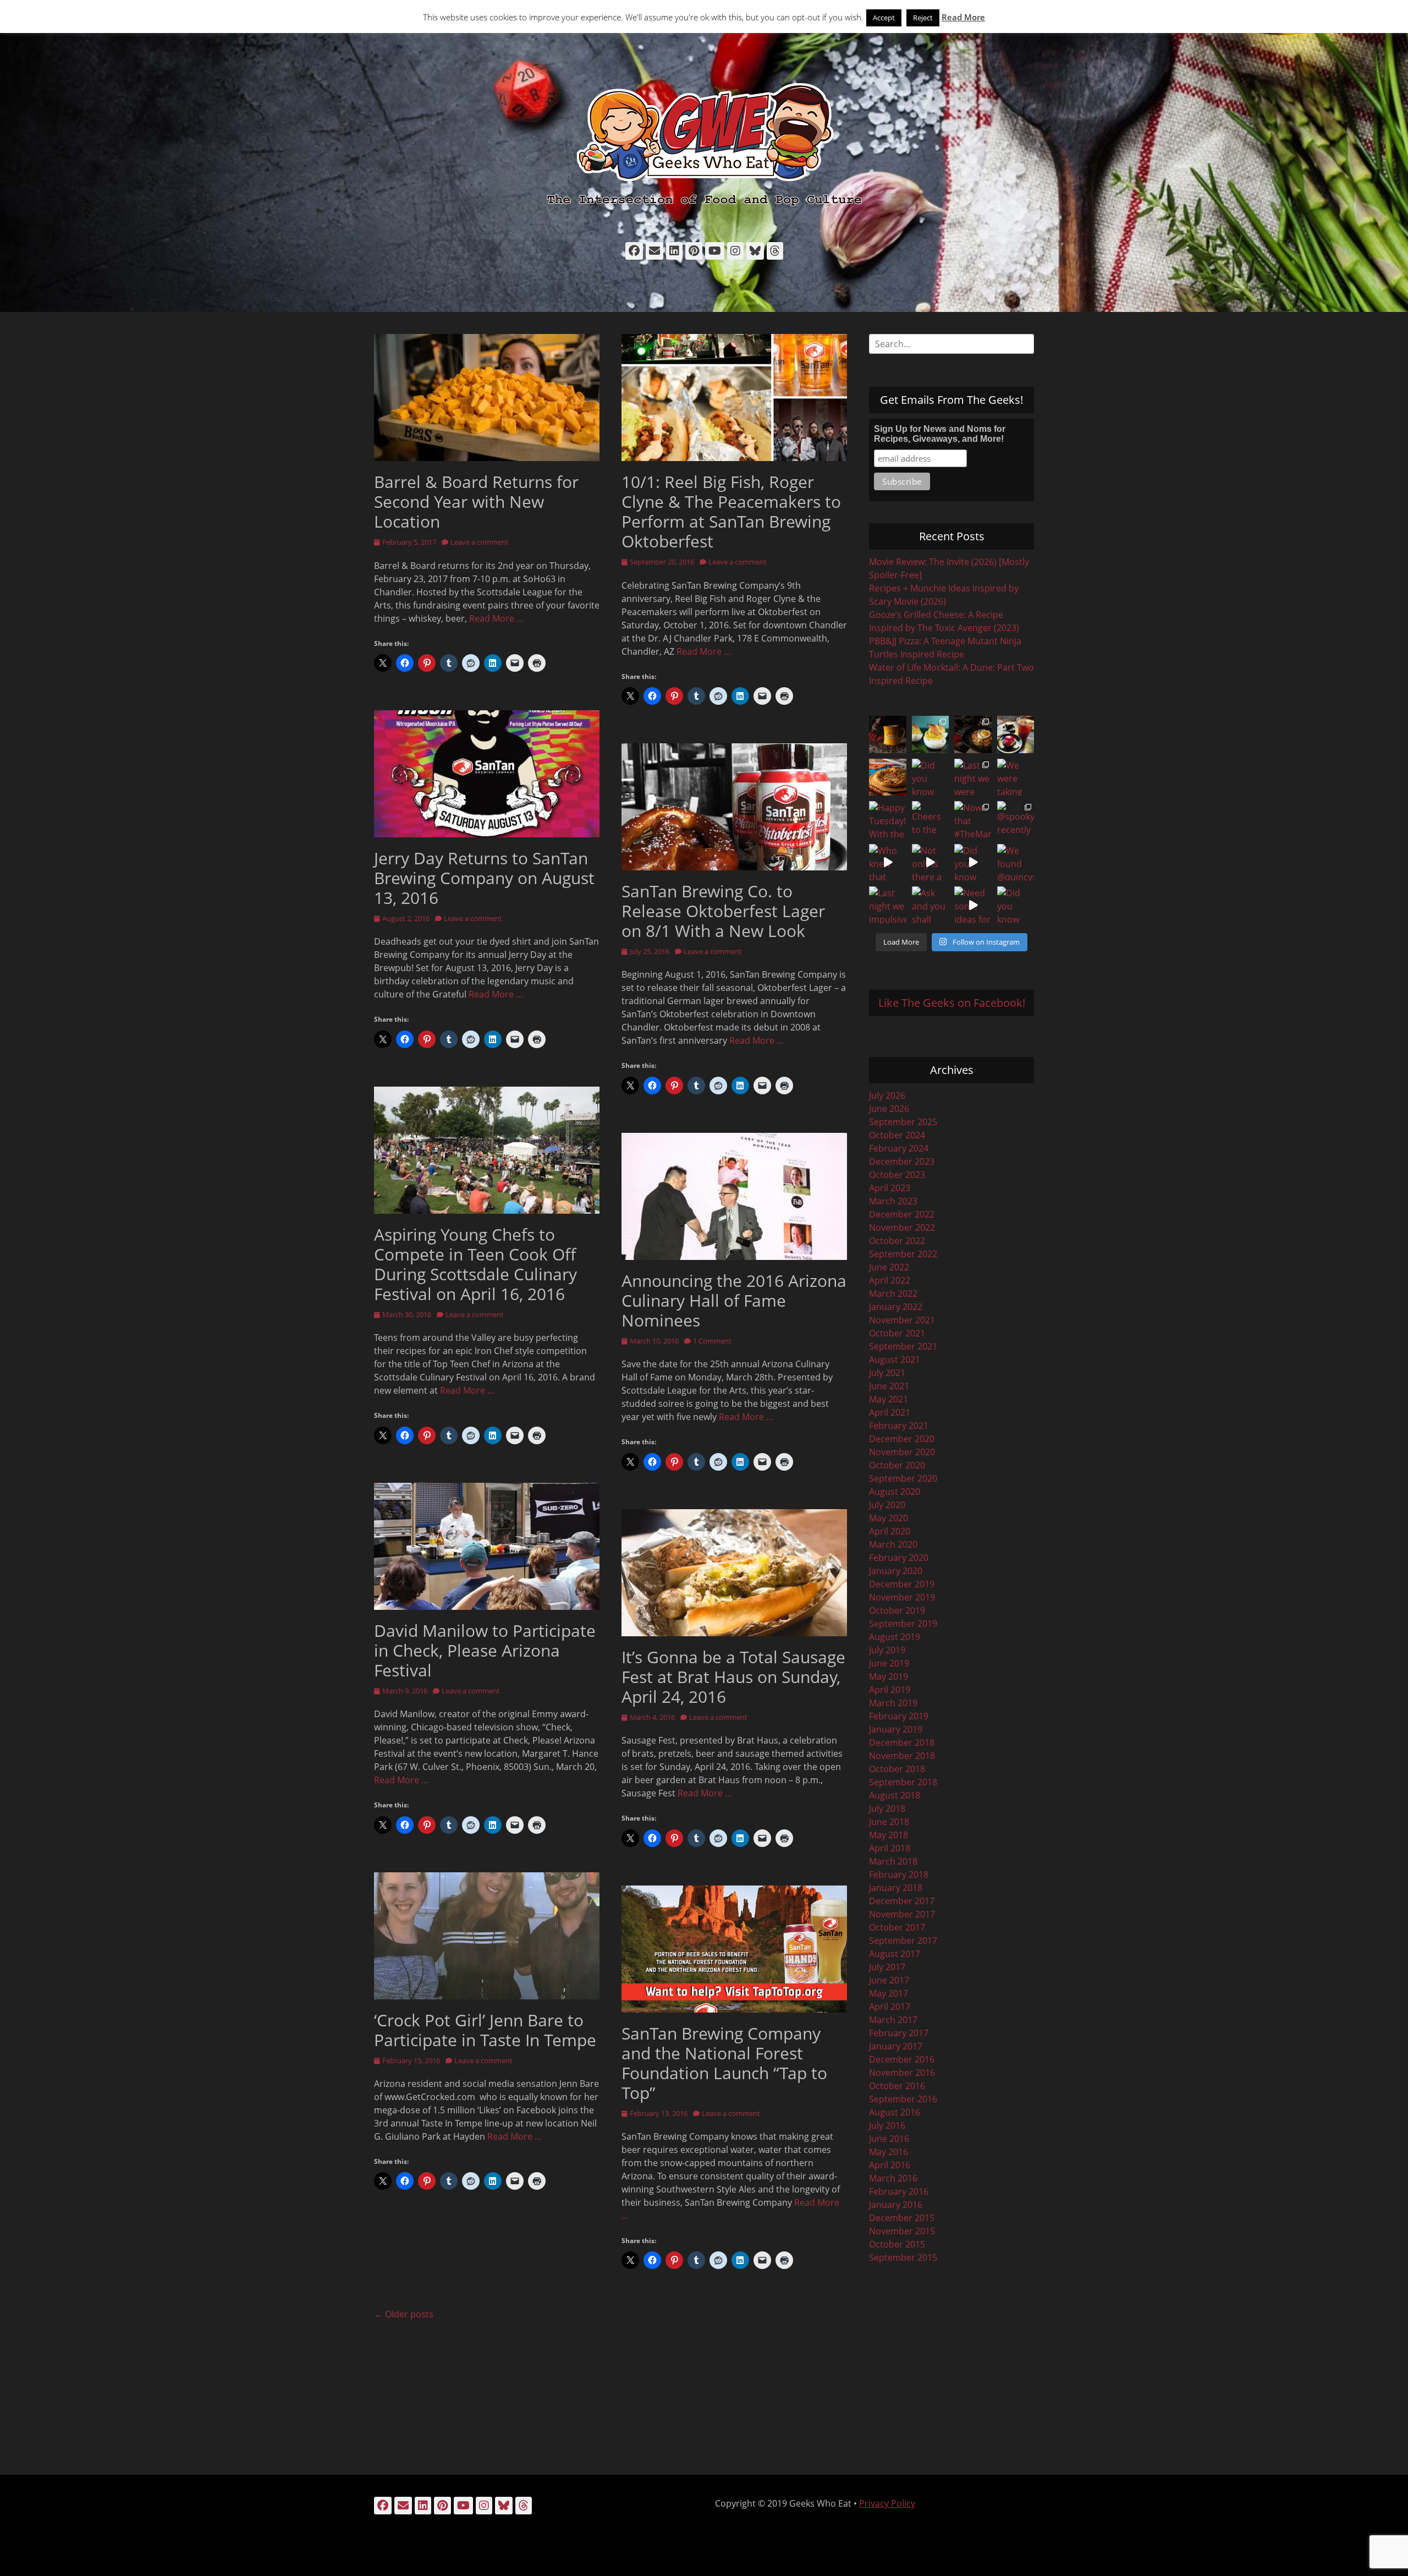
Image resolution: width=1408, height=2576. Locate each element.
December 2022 (902, 1214)
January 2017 (896, 2046)
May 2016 (889, 2152)
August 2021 (895, 1360)
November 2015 (902, 2231)
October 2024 (897, 1135)
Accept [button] (884, 18)
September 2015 (903, 2257)
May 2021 (889, 1399)
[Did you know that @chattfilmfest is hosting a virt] (1016, 905)
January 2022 (896, 1307)
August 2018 (895, 1795)
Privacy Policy (887, 2503)
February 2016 (899, 2191)
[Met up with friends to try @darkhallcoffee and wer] (1016, 735)
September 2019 (903, 1624)
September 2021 (903, 1346)
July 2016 (887, 2125)
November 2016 (902, 2073)
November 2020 (902, 1452)
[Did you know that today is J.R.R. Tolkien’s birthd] (931, 777)
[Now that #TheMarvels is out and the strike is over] (973, 820)
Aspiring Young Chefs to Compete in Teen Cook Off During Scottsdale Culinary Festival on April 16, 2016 (475, 1264)
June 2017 (889, 1980)
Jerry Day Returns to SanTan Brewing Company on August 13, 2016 (484, 878)
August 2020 (895, 1492)
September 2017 (903, 1941)
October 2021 (897, 1333)
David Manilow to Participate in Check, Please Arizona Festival (485, 1650)
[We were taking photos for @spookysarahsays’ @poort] (1016, 777)
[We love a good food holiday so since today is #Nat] (931, 735)
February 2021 (899, 1426)
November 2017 (902, 1914)
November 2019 (902, 1597)
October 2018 (897, 1769)
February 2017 (899, 2033)
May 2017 (889, 1993)
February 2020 (899, 1558)
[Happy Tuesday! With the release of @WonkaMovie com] (888, 820)
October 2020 (897, 1465)
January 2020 (896, 1571)
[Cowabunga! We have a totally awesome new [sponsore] (888, 777)
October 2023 (897, 1175)
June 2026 (889, 1109)
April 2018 (890, 1848)
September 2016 (903, 2099)
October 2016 (897, 2086)
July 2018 (887, 1808)
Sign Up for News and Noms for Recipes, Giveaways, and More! (940, 434)
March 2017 (893, 2020)
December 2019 (902, 1584)
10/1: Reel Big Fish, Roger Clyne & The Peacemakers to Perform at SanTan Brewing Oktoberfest (731, 511)
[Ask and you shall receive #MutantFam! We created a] (931, 905)
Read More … (496, 618)
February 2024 (899, 1148)
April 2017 (890, 2007)
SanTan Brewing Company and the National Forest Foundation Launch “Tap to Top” (724, 2063)
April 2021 (890, 1412)
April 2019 (890, 1690)
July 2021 (887, 1373)
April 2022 (890, 1280)
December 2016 (902, 2059)
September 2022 (903, 1254)
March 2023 (893, 1201)
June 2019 (889, 1663)
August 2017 (895, 1954)
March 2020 (893, 1544)
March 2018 (893, 1861)
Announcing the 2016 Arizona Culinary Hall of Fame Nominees (734, 1300)
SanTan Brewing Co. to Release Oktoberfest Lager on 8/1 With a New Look (723, 911)
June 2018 (889, 1822)
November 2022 (902, 1227)
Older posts (404, 2314)
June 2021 (889, 1386)
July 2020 (887, 1505)
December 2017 (902, 1901)
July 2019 (887, 1650)
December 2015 (902, 2218)
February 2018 (899, 1875)
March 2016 (893, 2178)
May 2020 (889, 1518)
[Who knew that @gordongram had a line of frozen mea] (888, 863)
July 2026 (887, 1095)
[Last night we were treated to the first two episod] (973, 777)
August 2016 (895, 2112)
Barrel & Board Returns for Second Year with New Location (476, 502)
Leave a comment (480, 542)
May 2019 (889, 1676)
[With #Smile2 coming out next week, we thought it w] (888, 735)
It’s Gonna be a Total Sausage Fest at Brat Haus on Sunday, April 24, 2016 (733, 1677)
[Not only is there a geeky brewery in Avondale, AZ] (931, 863)
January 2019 (896, 1729)
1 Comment (712, 1341)
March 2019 (893, 1703)
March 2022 (893, 1294)
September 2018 (903, 1782)
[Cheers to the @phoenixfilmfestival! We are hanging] (931, 820)
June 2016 (889, 2139)
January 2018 (896, 1888)
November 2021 (902, 1320)
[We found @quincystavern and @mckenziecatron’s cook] (1016, 863)
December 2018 (902, 1742)
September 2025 (903, 1122)
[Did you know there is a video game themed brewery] (973, 863)
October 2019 (897, 1610)
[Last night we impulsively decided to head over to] (888, 905)
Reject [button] (923, 18)
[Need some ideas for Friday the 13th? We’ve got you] (973, 905)
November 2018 (902, 1756)
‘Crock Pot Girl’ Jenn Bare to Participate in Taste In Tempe (485, 2030)
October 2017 (897, 1927)
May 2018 (889, 1835)
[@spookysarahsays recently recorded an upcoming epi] (1016, 820)
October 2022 (897, 1241)
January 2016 (896, 2205)
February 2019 (899, 1716)
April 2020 (890, 1531)
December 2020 (902, 1439)
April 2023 (890, 1188)
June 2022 (889, 1267)
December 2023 (902, 1161)
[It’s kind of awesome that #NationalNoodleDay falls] (973, 735)
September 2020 (903, 1478)
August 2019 (895, 1637)
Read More (963, 17)
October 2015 (897, 2244)
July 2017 (887, 1967)
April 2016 (890, 2165)
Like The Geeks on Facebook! (952, 1003)
